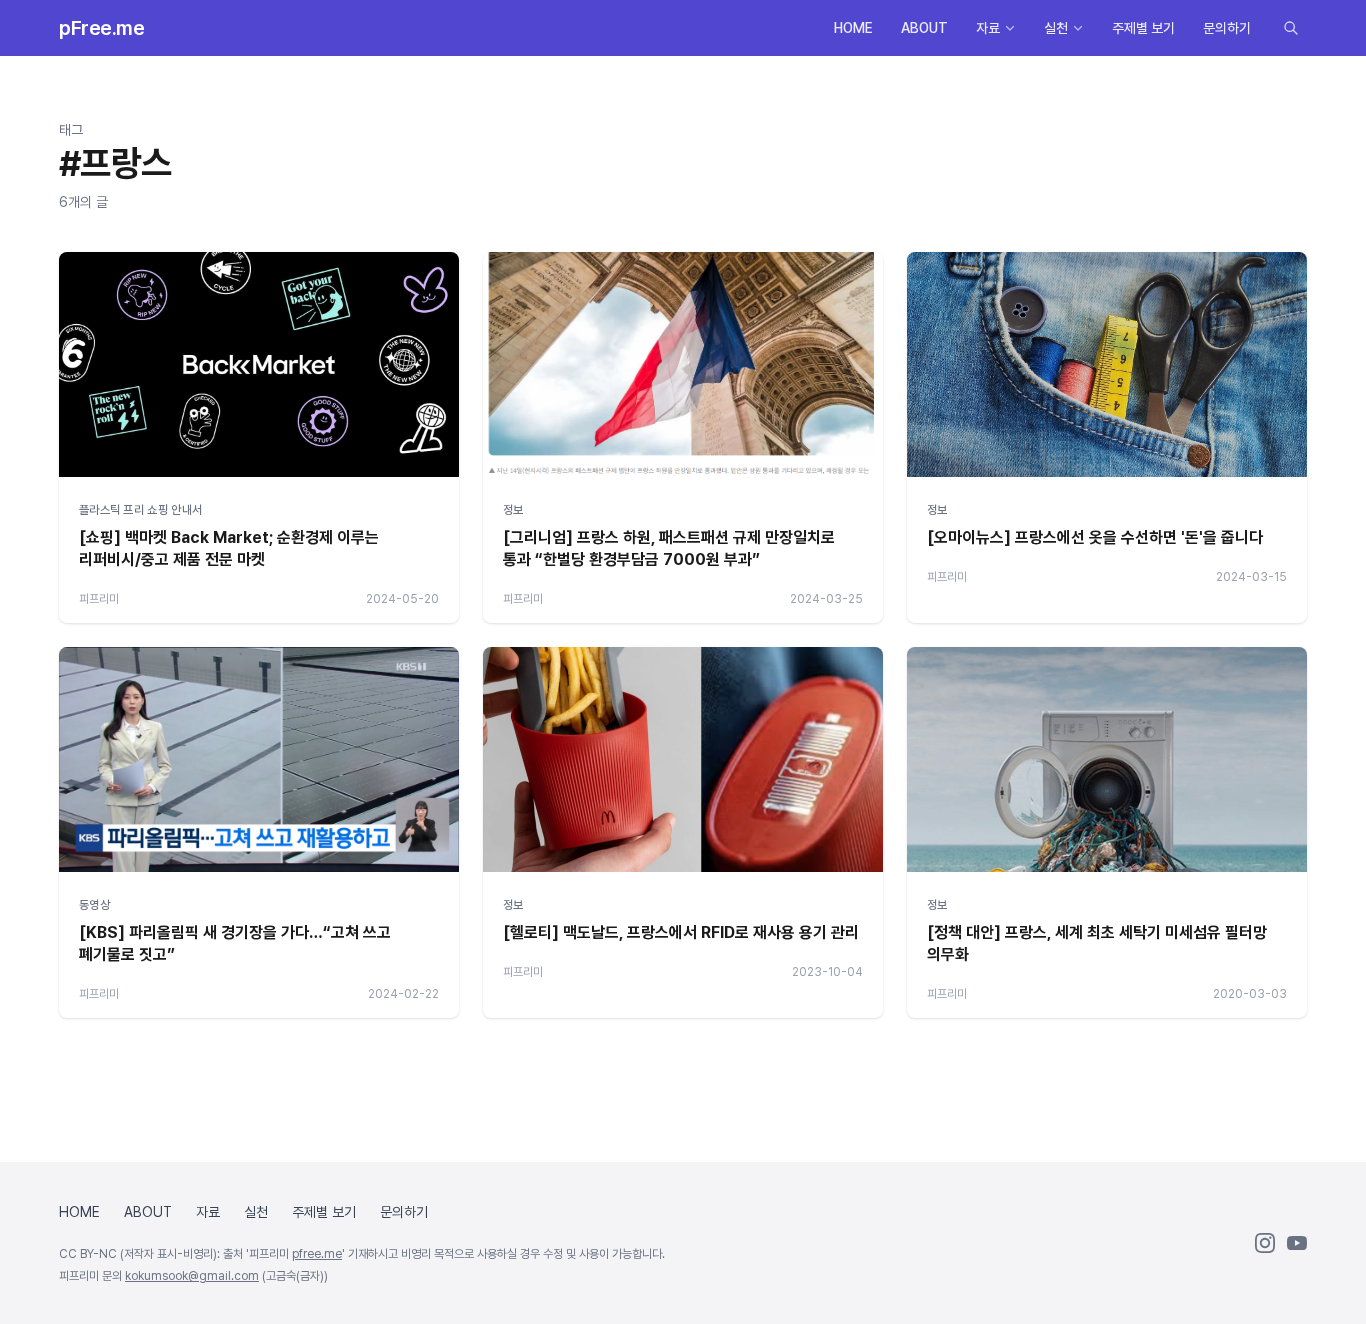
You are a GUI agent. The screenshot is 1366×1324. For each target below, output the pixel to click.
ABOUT (924, 28)
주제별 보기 (1143, 28)
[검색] (1291, 28)
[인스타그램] (1265, 1243)
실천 (1056, 28)
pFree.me (101, 28)
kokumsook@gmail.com (192, 1276)
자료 (988, 28)
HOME (853, 28)
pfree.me (317, 1254)
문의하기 (1227, 28)
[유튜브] (1297, 1243)
